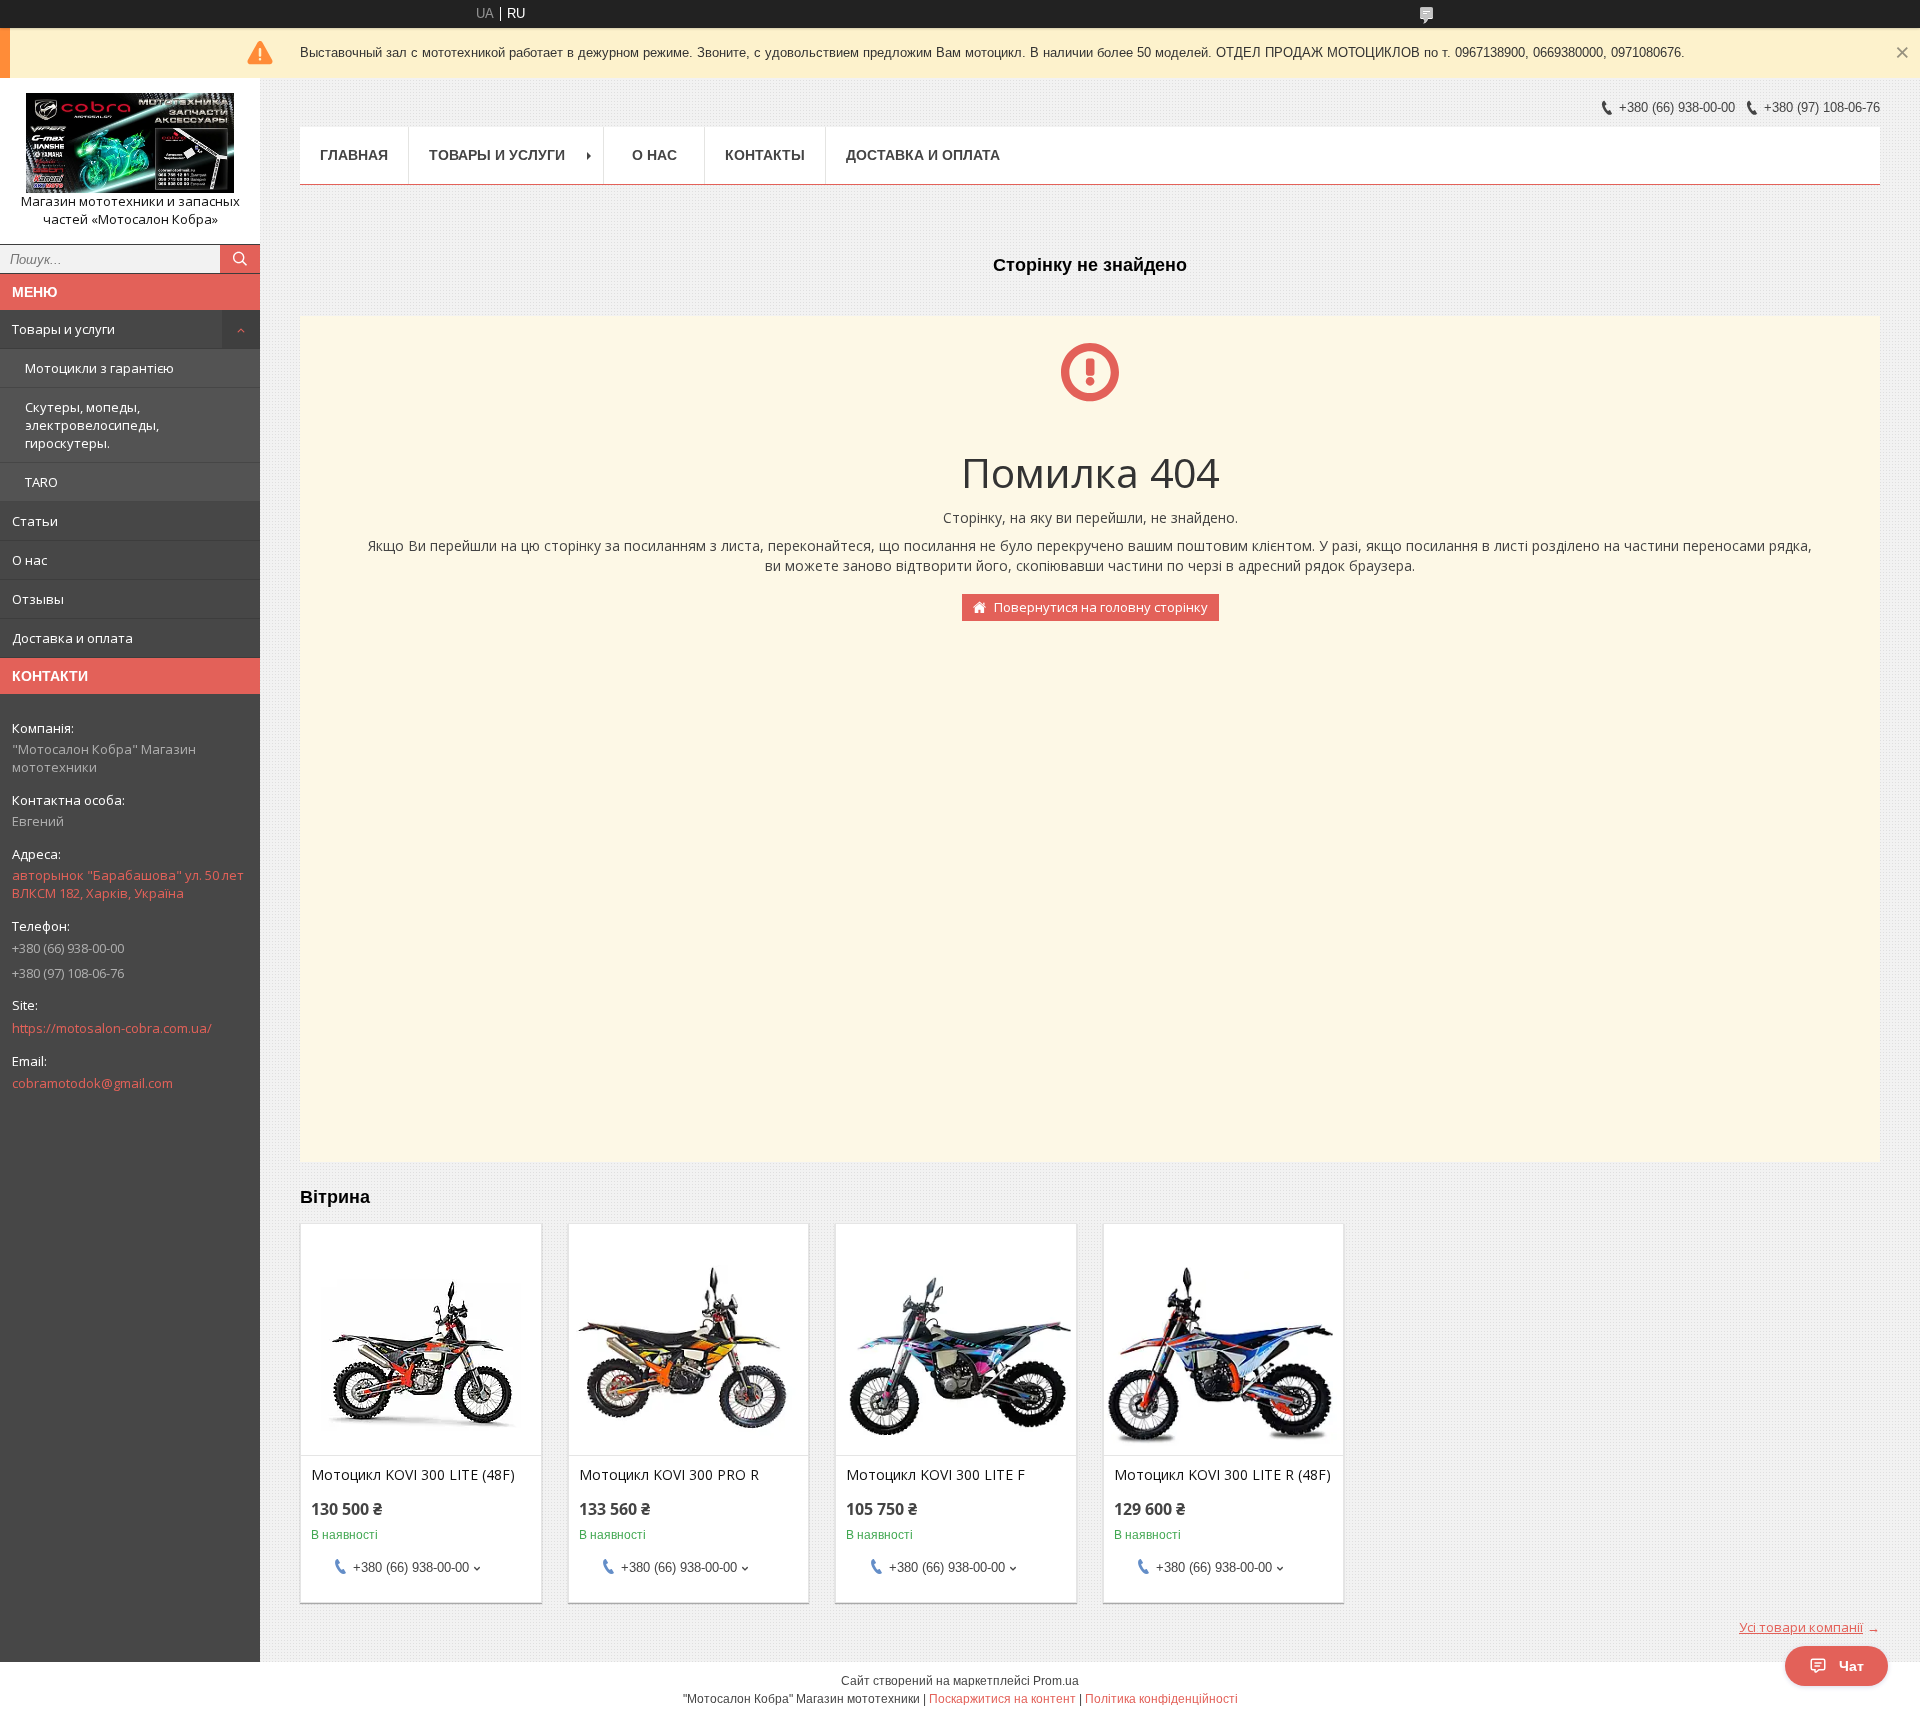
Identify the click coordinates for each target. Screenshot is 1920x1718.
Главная (354, 155)
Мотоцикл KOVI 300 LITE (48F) (413, 1475)
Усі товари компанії (1801, 1627)
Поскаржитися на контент (1002, 1699)
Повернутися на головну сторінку (1101, 607)
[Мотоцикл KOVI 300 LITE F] (955, 1355)
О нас (29, 560)
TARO (41, 482)
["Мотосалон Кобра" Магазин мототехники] (130, 143)
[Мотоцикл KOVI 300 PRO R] (688, 1355)
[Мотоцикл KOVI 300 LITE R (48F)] (1223, 1355)
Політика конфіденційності (1161, 1699)
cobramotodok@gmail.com (92, 1083)
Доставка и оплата (72, 638)
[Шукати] (240, 259)
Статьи (35, 521)
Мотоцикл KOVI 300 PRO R (669, 1475)
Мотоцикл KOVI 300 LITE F (935, 1475)
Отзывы (38, 599)
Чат (1851, 1666)
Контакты (765, 155)
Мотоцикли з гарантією (99, 368)
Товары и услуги (63, 329)
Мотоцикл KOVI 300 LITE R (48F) (1222, 1475)
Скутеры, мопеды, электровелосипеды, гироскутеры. (92, 425)
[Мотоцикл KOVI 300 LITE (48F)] (420, 1355)
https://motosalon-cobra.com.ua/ (112, 1028)
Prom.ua (1056, 1681)
